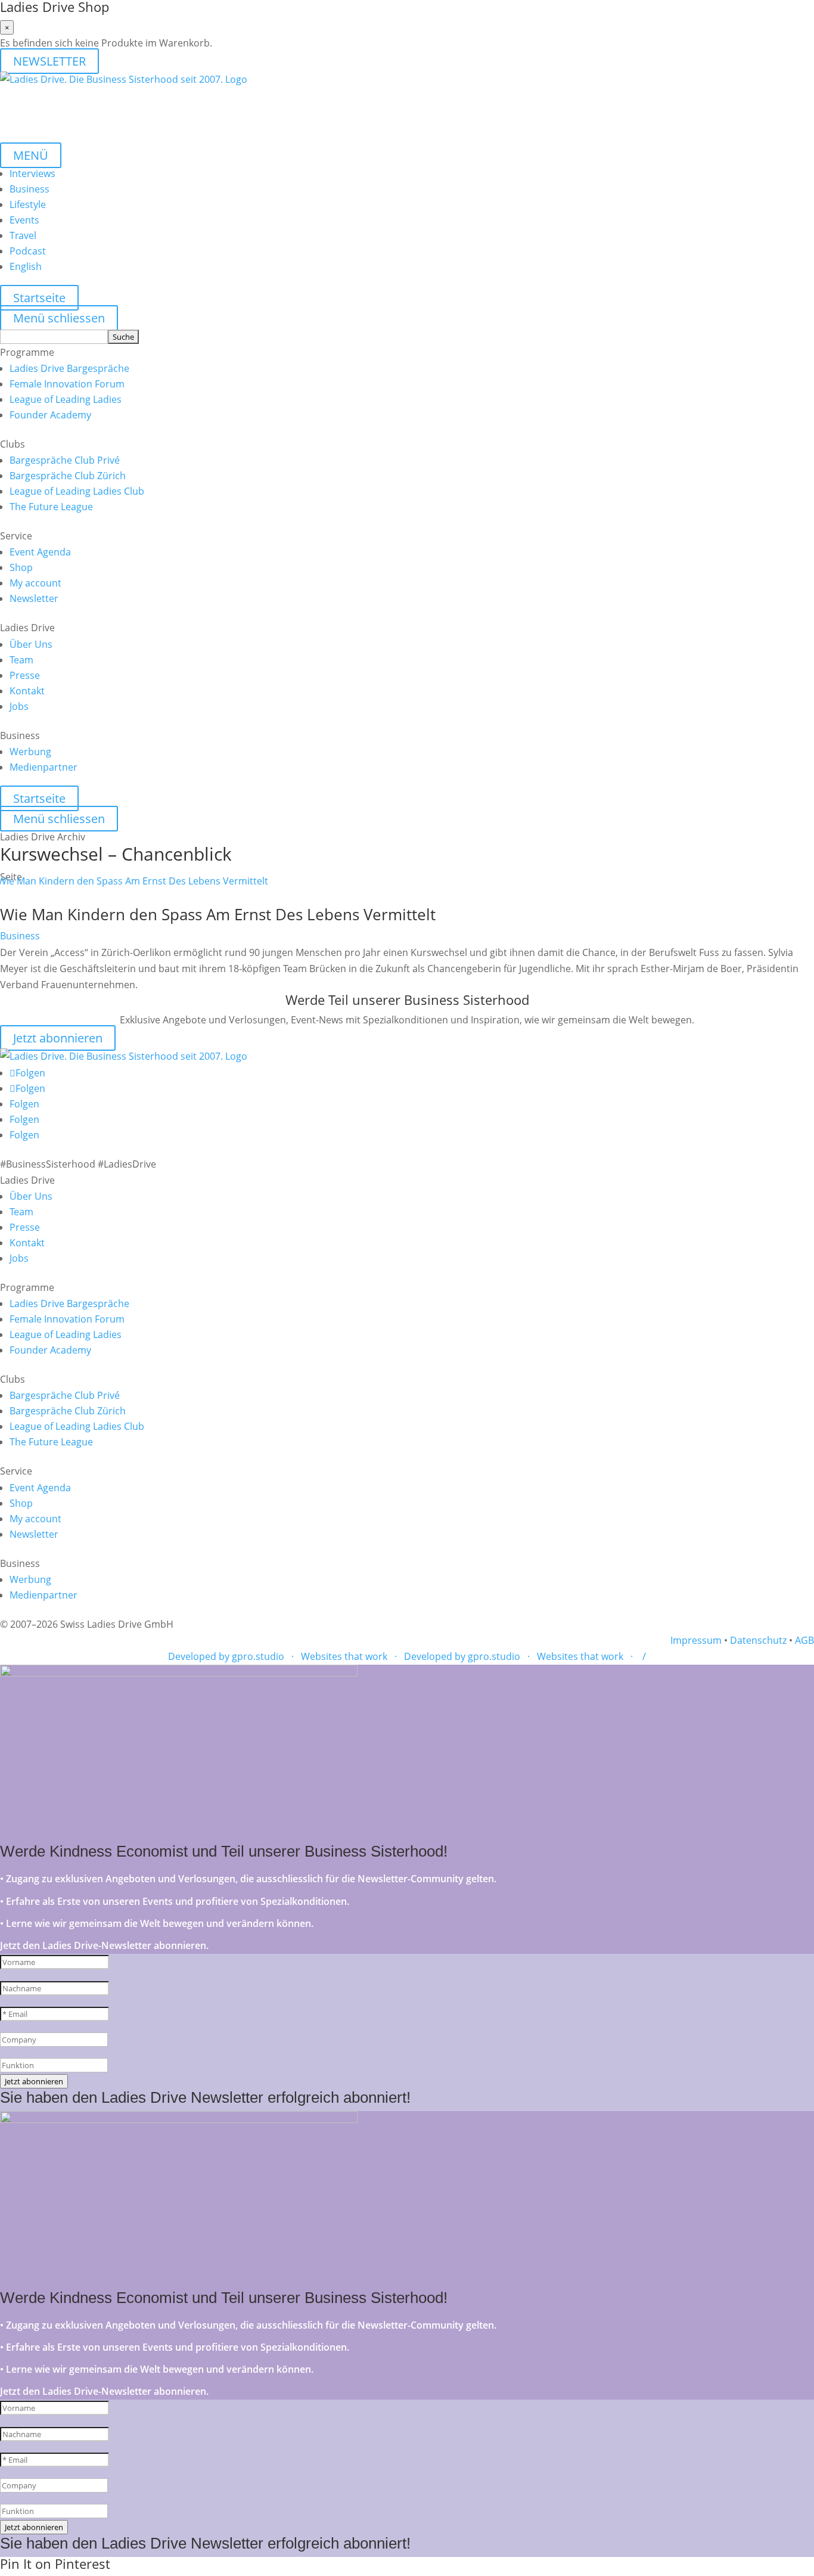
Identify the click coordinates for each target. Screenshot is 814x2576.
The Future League (51, 507)
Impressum (696, 1640)
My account (35, 583)
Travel (23, 235)
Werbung (30, 752)
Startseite (39, 298)
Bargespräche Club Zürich (68, 476)
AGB (804, 1640)
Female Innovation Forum (67, 384)
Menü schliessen (59, 318)
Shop (21, 567)
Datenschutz (758, 1640)
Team (21, 660)
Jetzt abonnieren (58, 1038)
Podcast (28, 251)
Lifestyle (28, 204)
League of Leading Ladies (66, 399)
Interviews (32, 173)
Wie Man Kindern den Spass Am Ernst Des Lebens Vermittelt (218, 914)
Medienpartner (44, 767)
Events (24, 220)
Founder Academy (50, 415)
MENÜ (31, 155)
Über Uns (31, 644)
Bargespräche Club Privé (65, 460)
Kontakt (27, 691)
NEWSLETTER (49, 61)
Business (29, 189)
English (26, 266)
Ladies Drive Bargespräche (69, 368)
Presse (25, 675)
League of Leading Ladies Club (77, 491)
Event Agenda (40, 552)
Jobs (19, 706)
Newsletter (34, 598)
